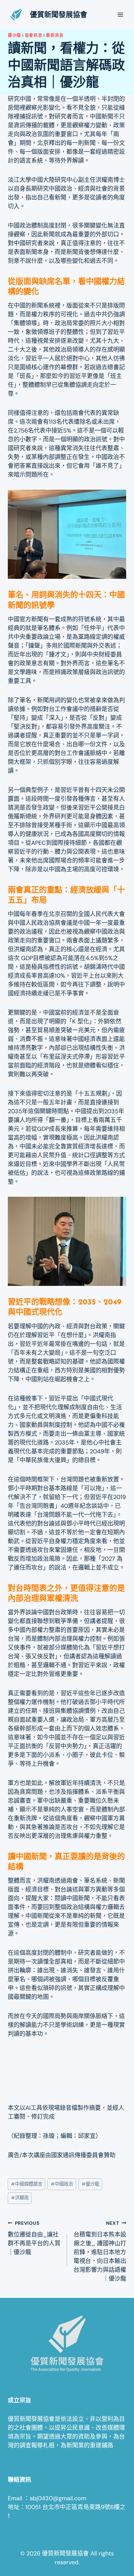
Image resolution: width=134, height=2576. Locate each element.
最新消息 (55, 35)
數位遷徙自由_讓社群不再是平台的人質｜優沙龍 (34, 2238)
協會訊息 (34, 35)
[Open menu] (120, 15)
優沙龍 (14, 35)
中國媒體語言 (27, 2184)
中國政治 (62, 2184)
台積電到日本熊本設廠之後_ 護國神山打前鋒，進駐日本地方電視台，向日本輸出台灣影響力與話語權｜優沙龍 (100, 2251)
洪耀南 (20, 2198)
